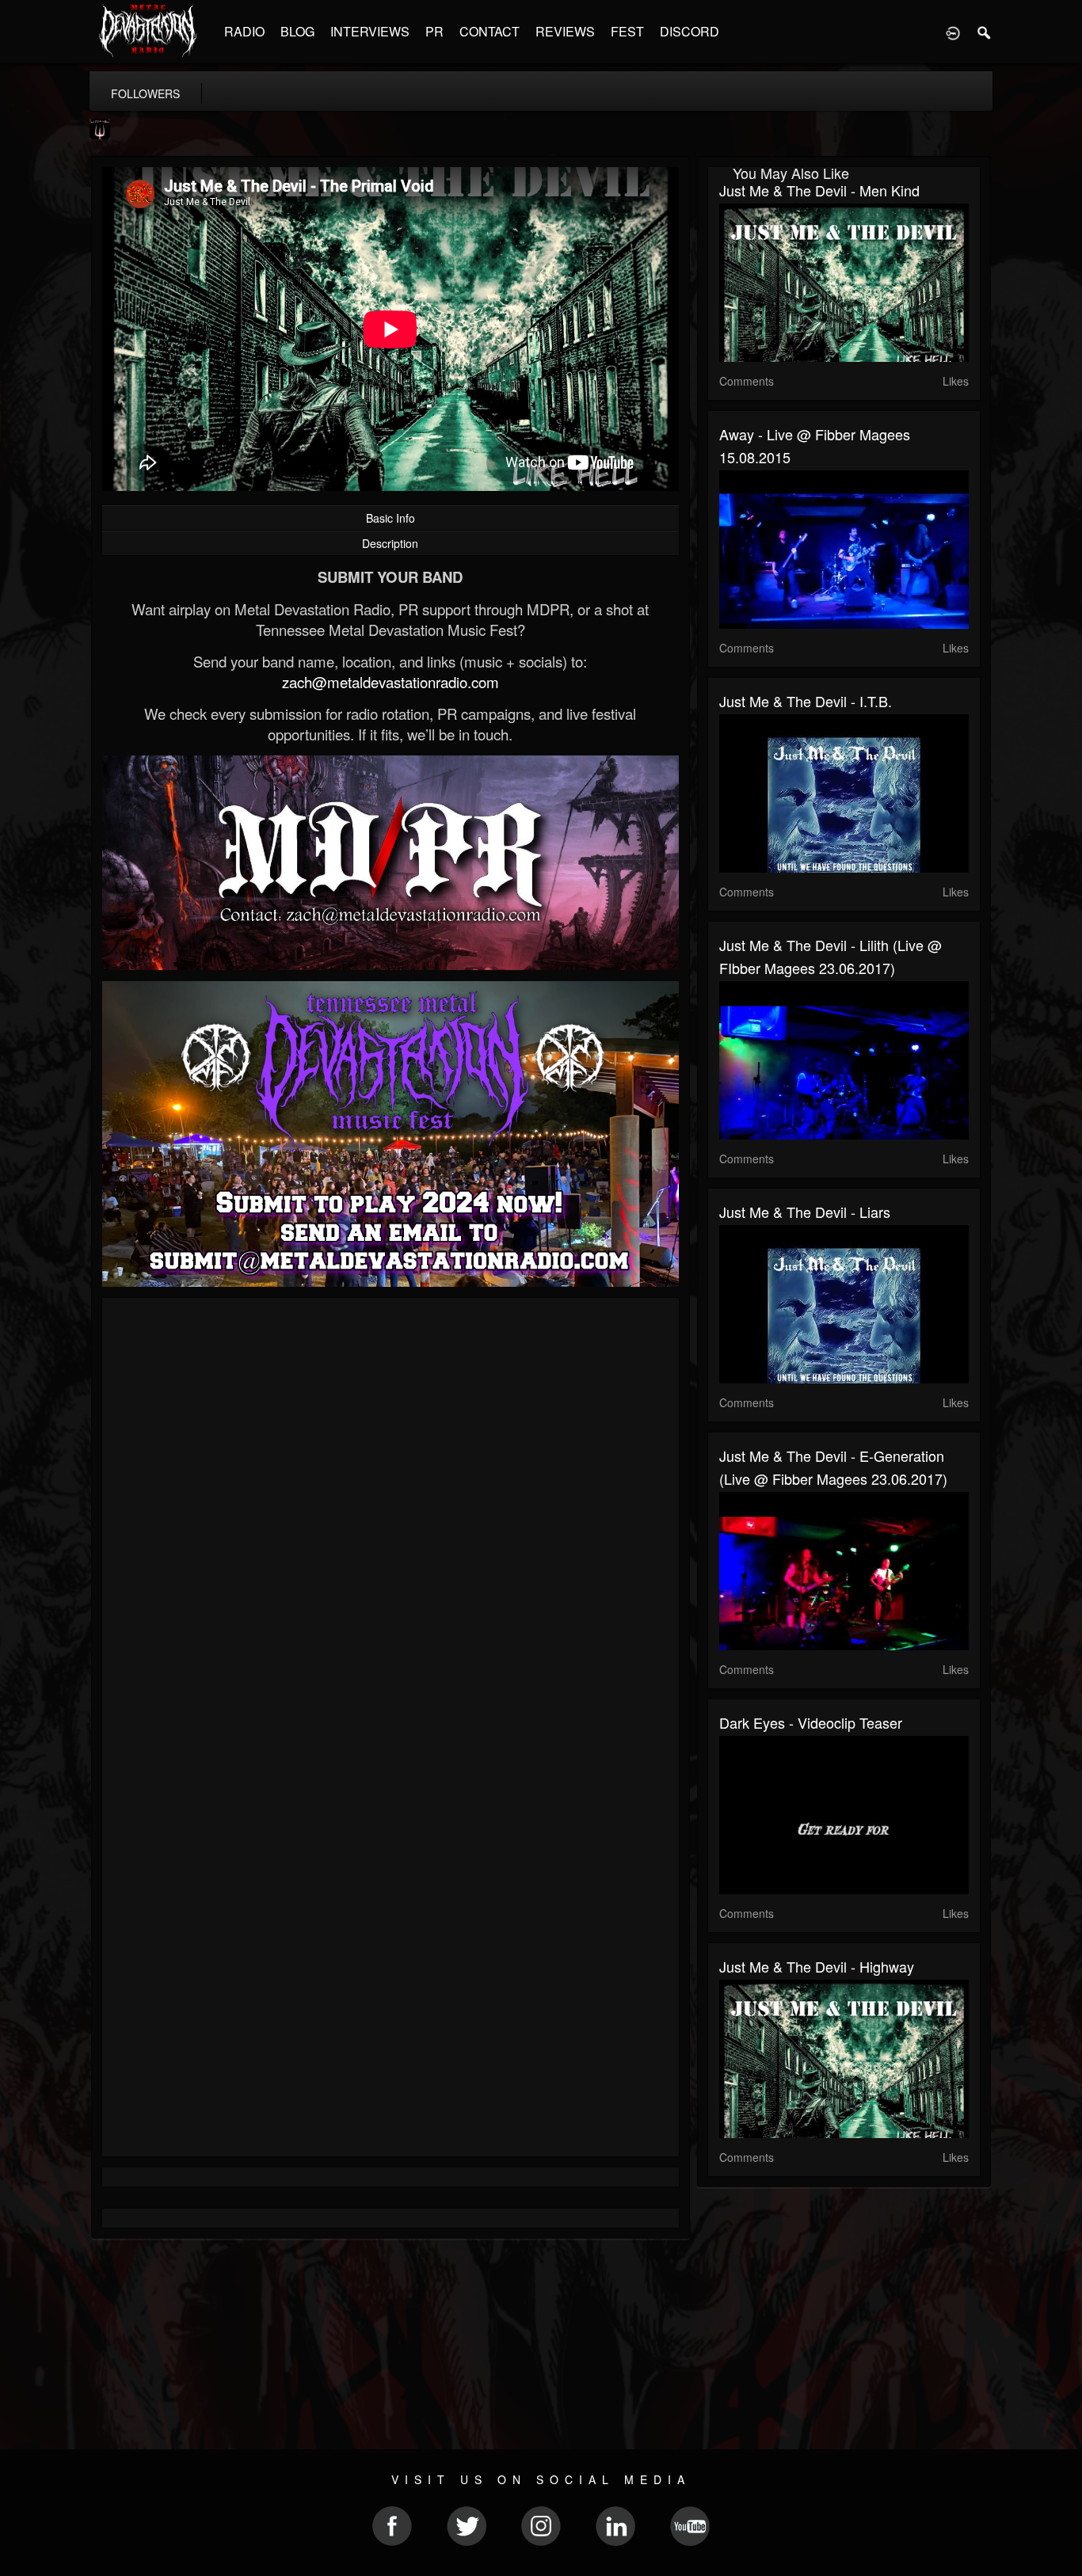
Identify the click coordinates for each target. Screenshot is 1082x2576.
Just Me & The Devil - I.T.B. (806, 701)
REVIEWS (565, 31)
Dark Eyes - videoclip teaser (811, 1722)
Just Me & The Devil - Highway (817, 1966)
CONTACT (490, 31)
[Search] (985, 32)
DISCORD (690, 31)
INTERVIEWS (370, 31)
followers (145, 93)
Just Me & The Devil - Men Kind (819, 190)
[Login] (953, 32)
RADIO (244, 31)
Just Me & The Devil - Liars (805, 1212)
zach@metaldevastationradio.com (391, 682)
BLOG (297, 31)
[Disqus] (391, 1521)
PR (434, 31)
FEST (627, 31)
